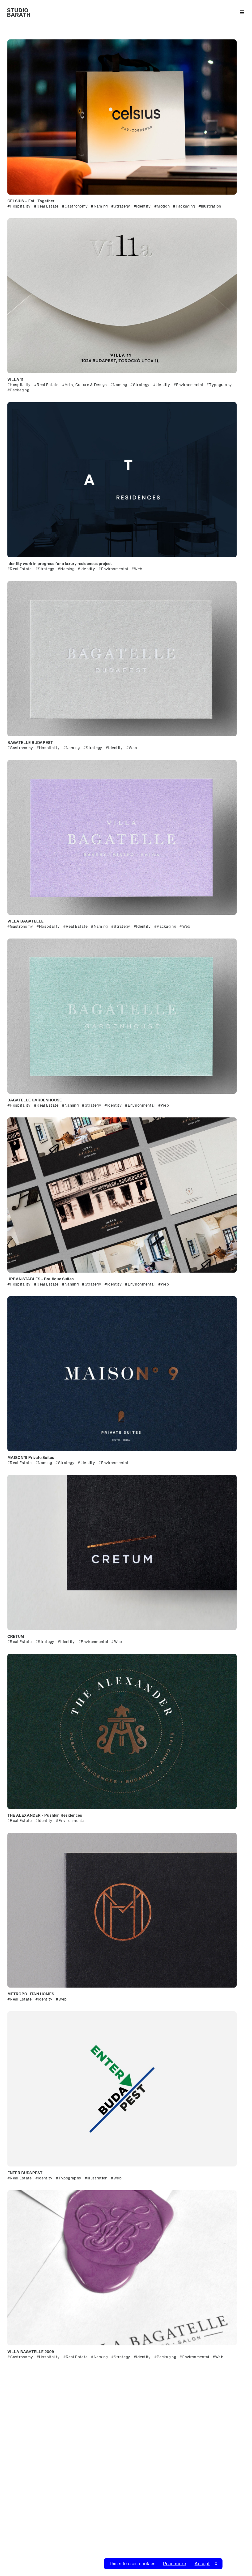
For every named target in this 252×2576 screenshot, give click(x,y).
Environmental (189, 385)
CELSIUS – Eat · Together (31, 201)
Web (137, 569)
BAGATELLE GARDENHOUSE (35, 1100)
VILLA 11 (15, 379)
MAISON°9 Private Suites (31, 1457)
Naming (100, 206)
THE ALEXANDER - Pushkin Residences (45, 1815)
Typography (219, 385)
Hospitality (20, 206)
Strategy (121, 206)
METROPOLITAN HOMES (31, 1994)
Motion (162, 206)
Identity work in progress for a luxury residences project (60, 563)
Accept (202, 2564)
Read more (174, 2564)
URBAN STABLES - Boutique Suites (41, 1279)
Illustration (210, 206)
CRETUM (16, 1636)
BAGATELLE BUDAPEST (30, 742)
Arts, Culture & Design (85, 385)
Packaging (184, 206)
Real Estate (47, 206)
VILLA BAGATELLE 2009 (31, 2352)
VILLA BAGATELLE (26, 921)
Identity (143, 206)
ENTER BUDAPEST (25, 2173)
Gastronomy (75, 206)
